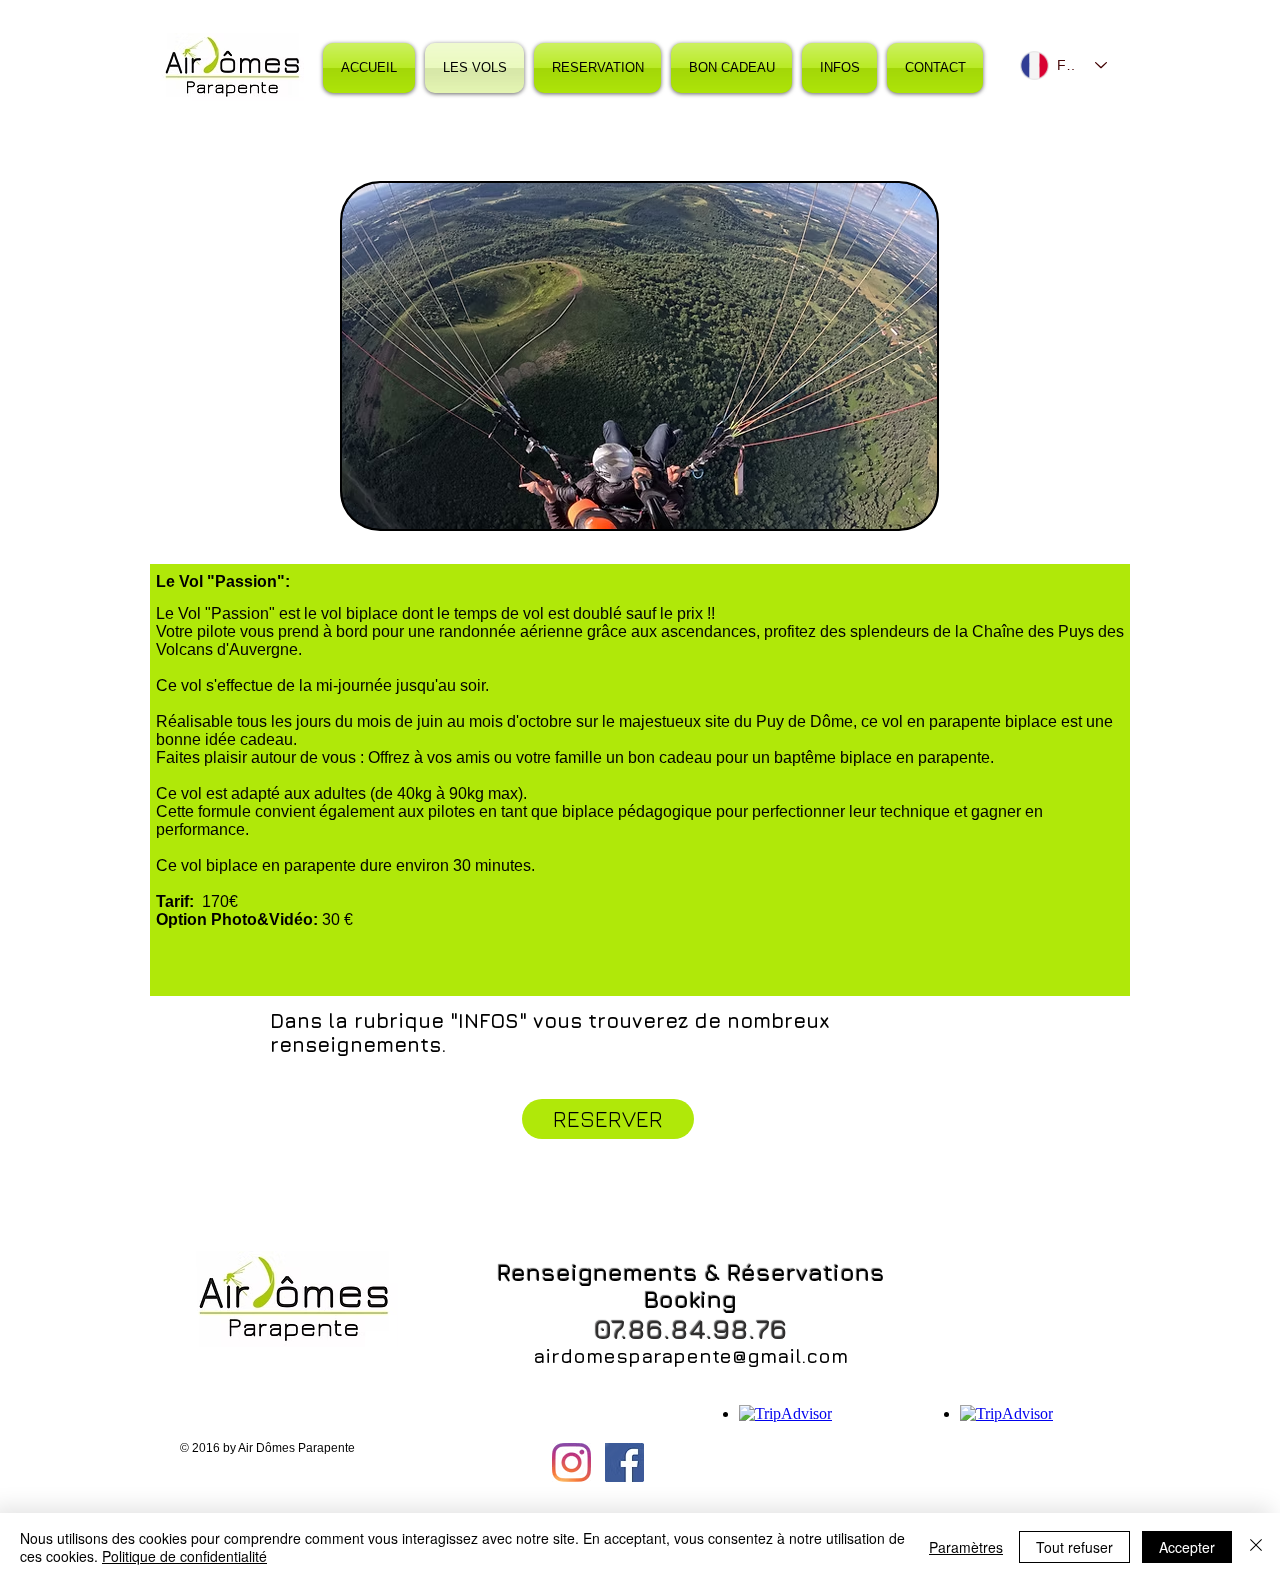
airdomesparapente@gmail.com (690, 1356)
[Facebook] (624, 1462)
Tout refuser (1074, 1547)
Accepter (1187, 1547)
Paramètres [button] (966, 1547)
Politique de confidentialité (184, 1556)
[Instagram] (571, 1462)
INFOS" (492, 1020)
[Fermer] (1256, 1547)
